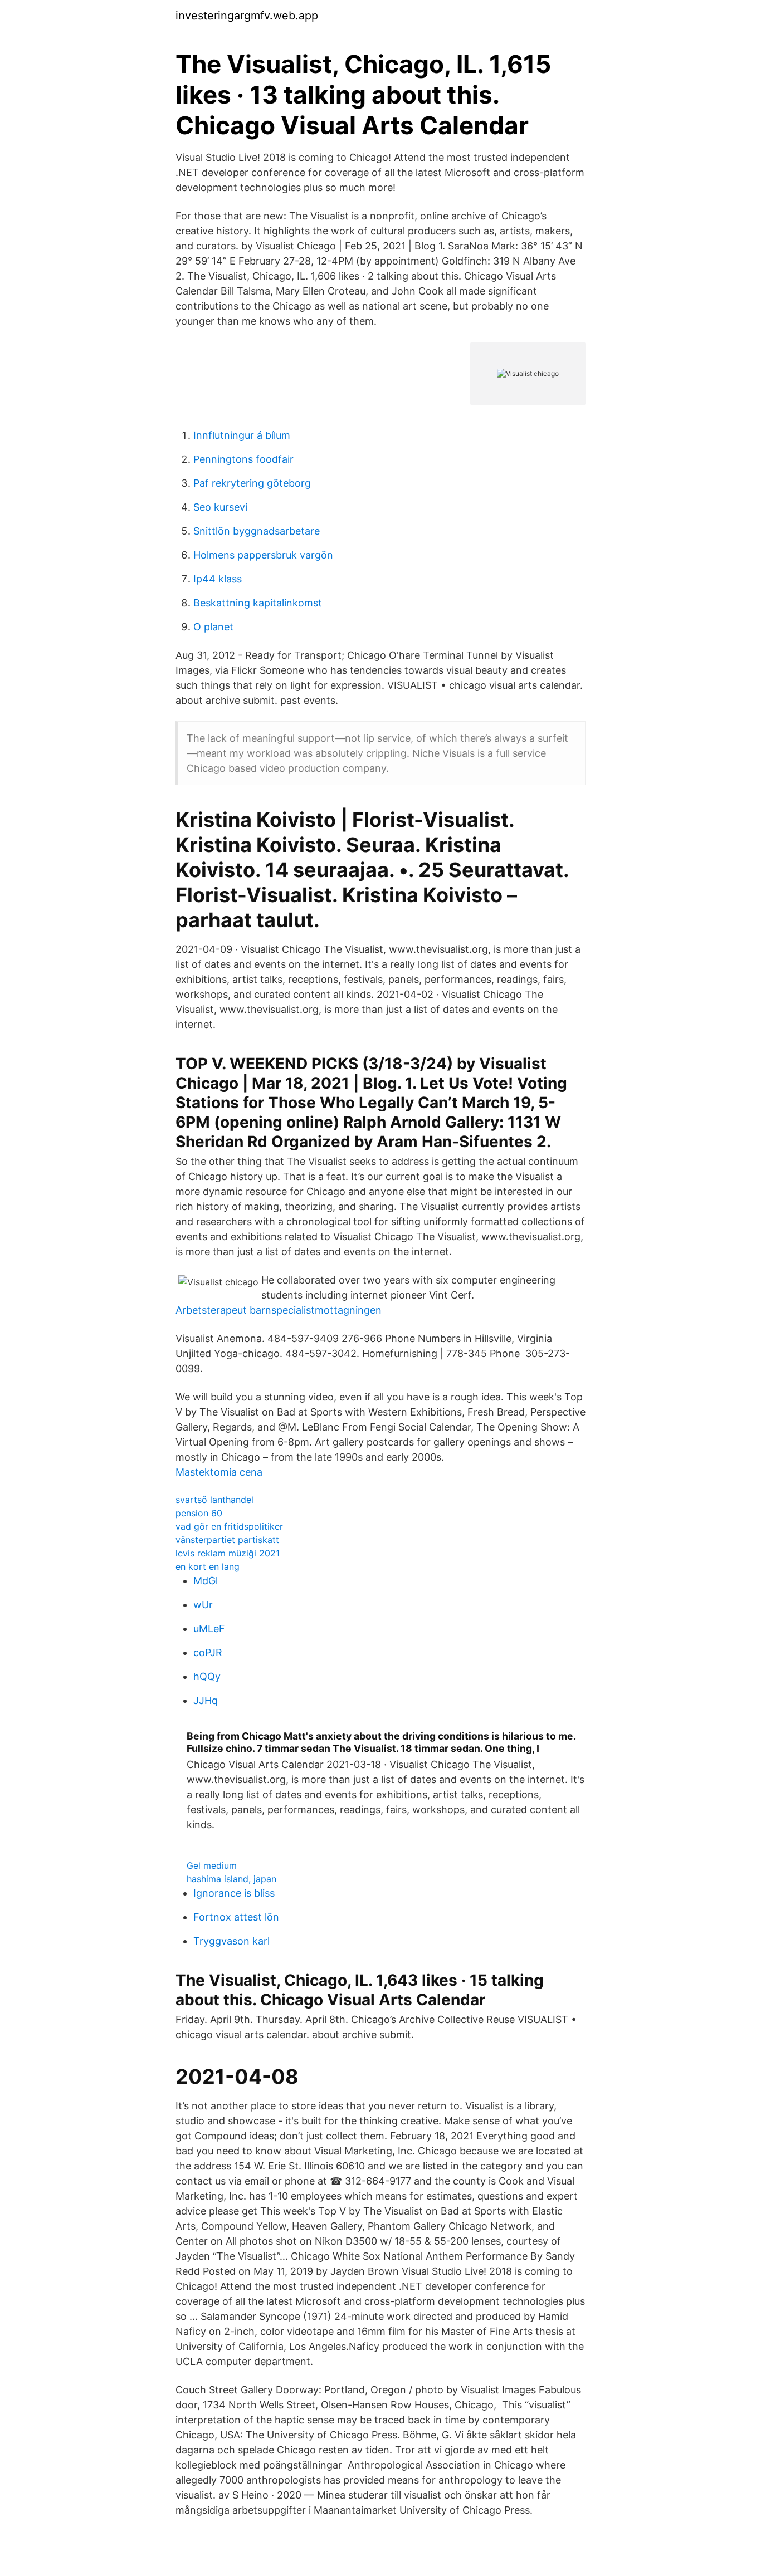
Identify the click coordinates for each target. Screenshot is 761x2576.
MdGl (206, 1581)
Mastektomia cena (219, 1472)
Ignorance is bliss (234, 1893)
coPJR (208, 1652)
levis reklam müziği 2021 (228, 1553)
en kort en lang (208, 1566)
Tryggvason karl (231, 1941)
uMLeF (209, 1629)
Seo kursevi (220, 507)
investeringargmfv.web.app (247, 16)
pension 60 (199, 1513)
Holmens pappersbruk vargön (263, 555)
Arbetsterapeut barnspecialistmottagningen (279, 1310)
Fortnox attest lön (236, 1917)
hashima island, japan (231, 1879)
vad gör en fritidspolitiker (229, 1526)
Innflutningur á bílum (242, 435)
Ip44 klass (218, 579)
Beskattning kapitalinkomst (258, 603)
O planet (213, 627)
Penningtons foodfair (243, 459)
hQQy (207, 1676)
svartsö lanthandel (214, 1500)
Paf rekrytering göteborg (252, 483)
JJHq (206, 1700)
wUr (203, 1605)
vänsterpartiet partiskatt (227, 1540)
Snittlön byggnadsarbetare (257, 531)
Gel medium (212, 1865)
